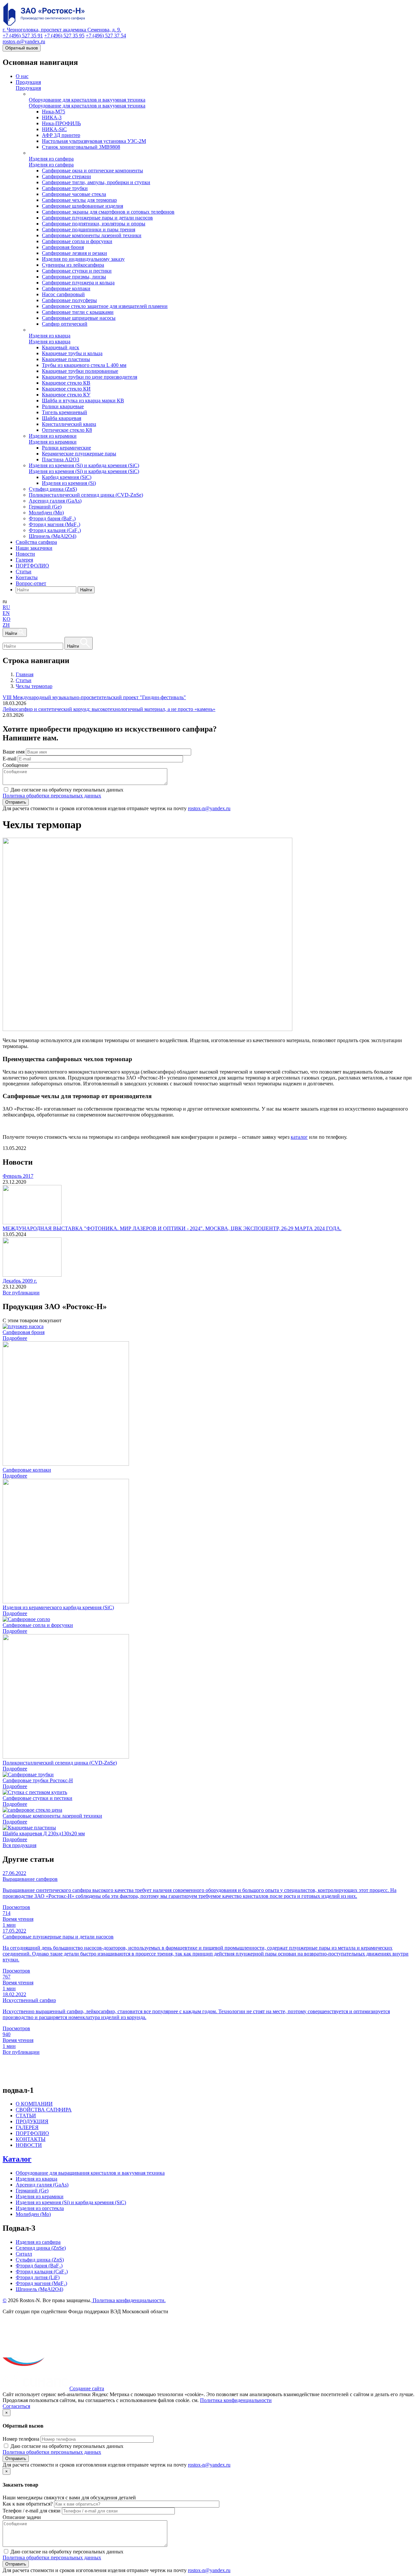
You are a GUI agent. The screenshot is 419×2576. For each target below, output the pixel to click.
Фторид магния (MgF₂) (41, 2283)
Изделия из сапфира (38, 2242)
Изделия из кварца (36, 2179)
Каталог (17, 2159)
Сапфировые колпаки (27, 1470)
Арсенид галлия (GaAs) (42, 2185)
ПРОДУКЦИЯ (32, 2121)
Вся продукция (19, 1845)
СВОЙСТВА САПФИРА (44, 2110)
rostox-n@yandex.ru (24, 41)
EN (6, 613)
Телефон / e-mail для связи (32, 2511)
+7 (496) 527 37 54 (106, 36)
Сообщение (16, 765)
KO (7, 619)
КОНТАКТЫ (31, 2139)
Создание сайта (87, 2388)
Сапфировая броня (24, 1332)
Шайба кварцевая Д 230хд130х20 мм (44, 1833)
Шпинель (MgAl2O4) (39, 2289)
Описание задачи (22, 2517)
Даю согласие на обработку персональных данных (67, 790)
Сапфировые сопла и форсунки (38, 1625)
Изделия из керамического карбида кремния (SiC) (58, 1607)
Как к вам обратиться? (28, 2504)
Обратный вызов (22, 48)
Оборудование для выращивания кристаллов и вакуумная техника (90, 2173)
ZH (6, 625)
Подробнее (15, 1338)
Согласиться (16, 2406)
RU (6, 607)
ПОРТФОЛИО (32, 2133)
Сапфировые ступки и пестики (37, 1798)
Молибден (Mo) (33, 2214)
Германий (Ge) (32, 2191)
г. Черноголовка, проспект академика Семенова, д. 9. (62, 30)
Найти (86, 590)
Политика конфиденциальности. (128, 2300)
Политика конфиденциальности (236, 2400)
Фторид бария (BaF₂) (39, 2266)
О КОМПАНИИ (34, 2104)
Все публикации (21, 1293)
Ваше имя (14, 752)
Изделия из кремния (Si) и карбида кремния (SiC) (71, 2202)
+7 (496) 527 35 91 (23, 36)
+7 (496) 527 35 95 (64, 36)
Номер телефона (21, 2439)
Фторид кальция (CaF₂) (42, 2271)
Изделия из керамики (40, 2196)
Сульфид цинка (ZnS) (40, 2260)
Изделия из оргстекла (40, 2208)
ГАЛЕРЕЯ (27, 2127)
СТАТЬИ (26, 2116)
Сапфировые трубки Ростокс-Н (38, 1780)
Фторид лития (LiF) (38, 2277)
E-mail (9, 759)
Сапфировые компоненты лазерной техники (52, 1816)
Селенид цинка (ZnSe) (41, 2248)
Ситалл (24, 2254)
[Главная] (56, 24)
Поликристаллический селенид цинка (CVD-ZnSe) (60, 1763)
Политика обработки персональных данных (52, 796)
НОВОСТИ (29, 2145)
